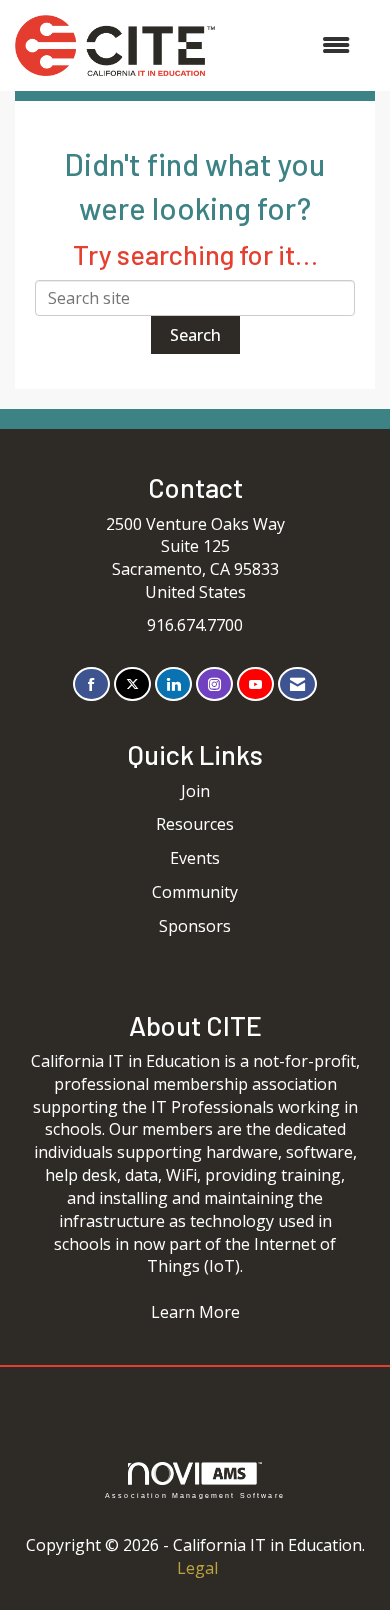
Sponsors (195, 926)
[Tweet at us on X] (132, 684)
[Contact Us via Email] (297, 684)
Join (195, 791)
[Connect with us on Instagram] (214, 684)
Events (195, 858)
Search (195, 335)
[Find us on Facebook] (91, 684)
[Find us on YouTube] (255, 684)
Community (195, 892)
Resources (195, 824)
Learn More (195, 1312)
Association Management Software (195, 1495)
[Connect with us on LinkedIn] (173, 684)
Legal (197, 1568)
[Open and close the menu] (292, 45)
